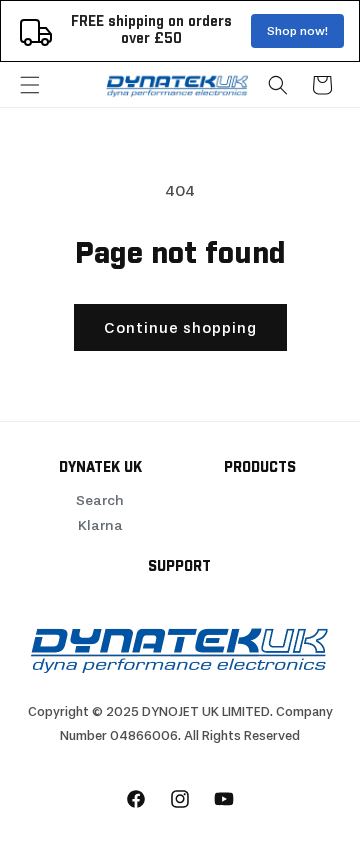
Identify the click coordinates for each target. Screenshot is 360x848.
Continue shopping (180, 328)
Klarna (100, 525)
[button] (30, 85)
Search (100, 500)
